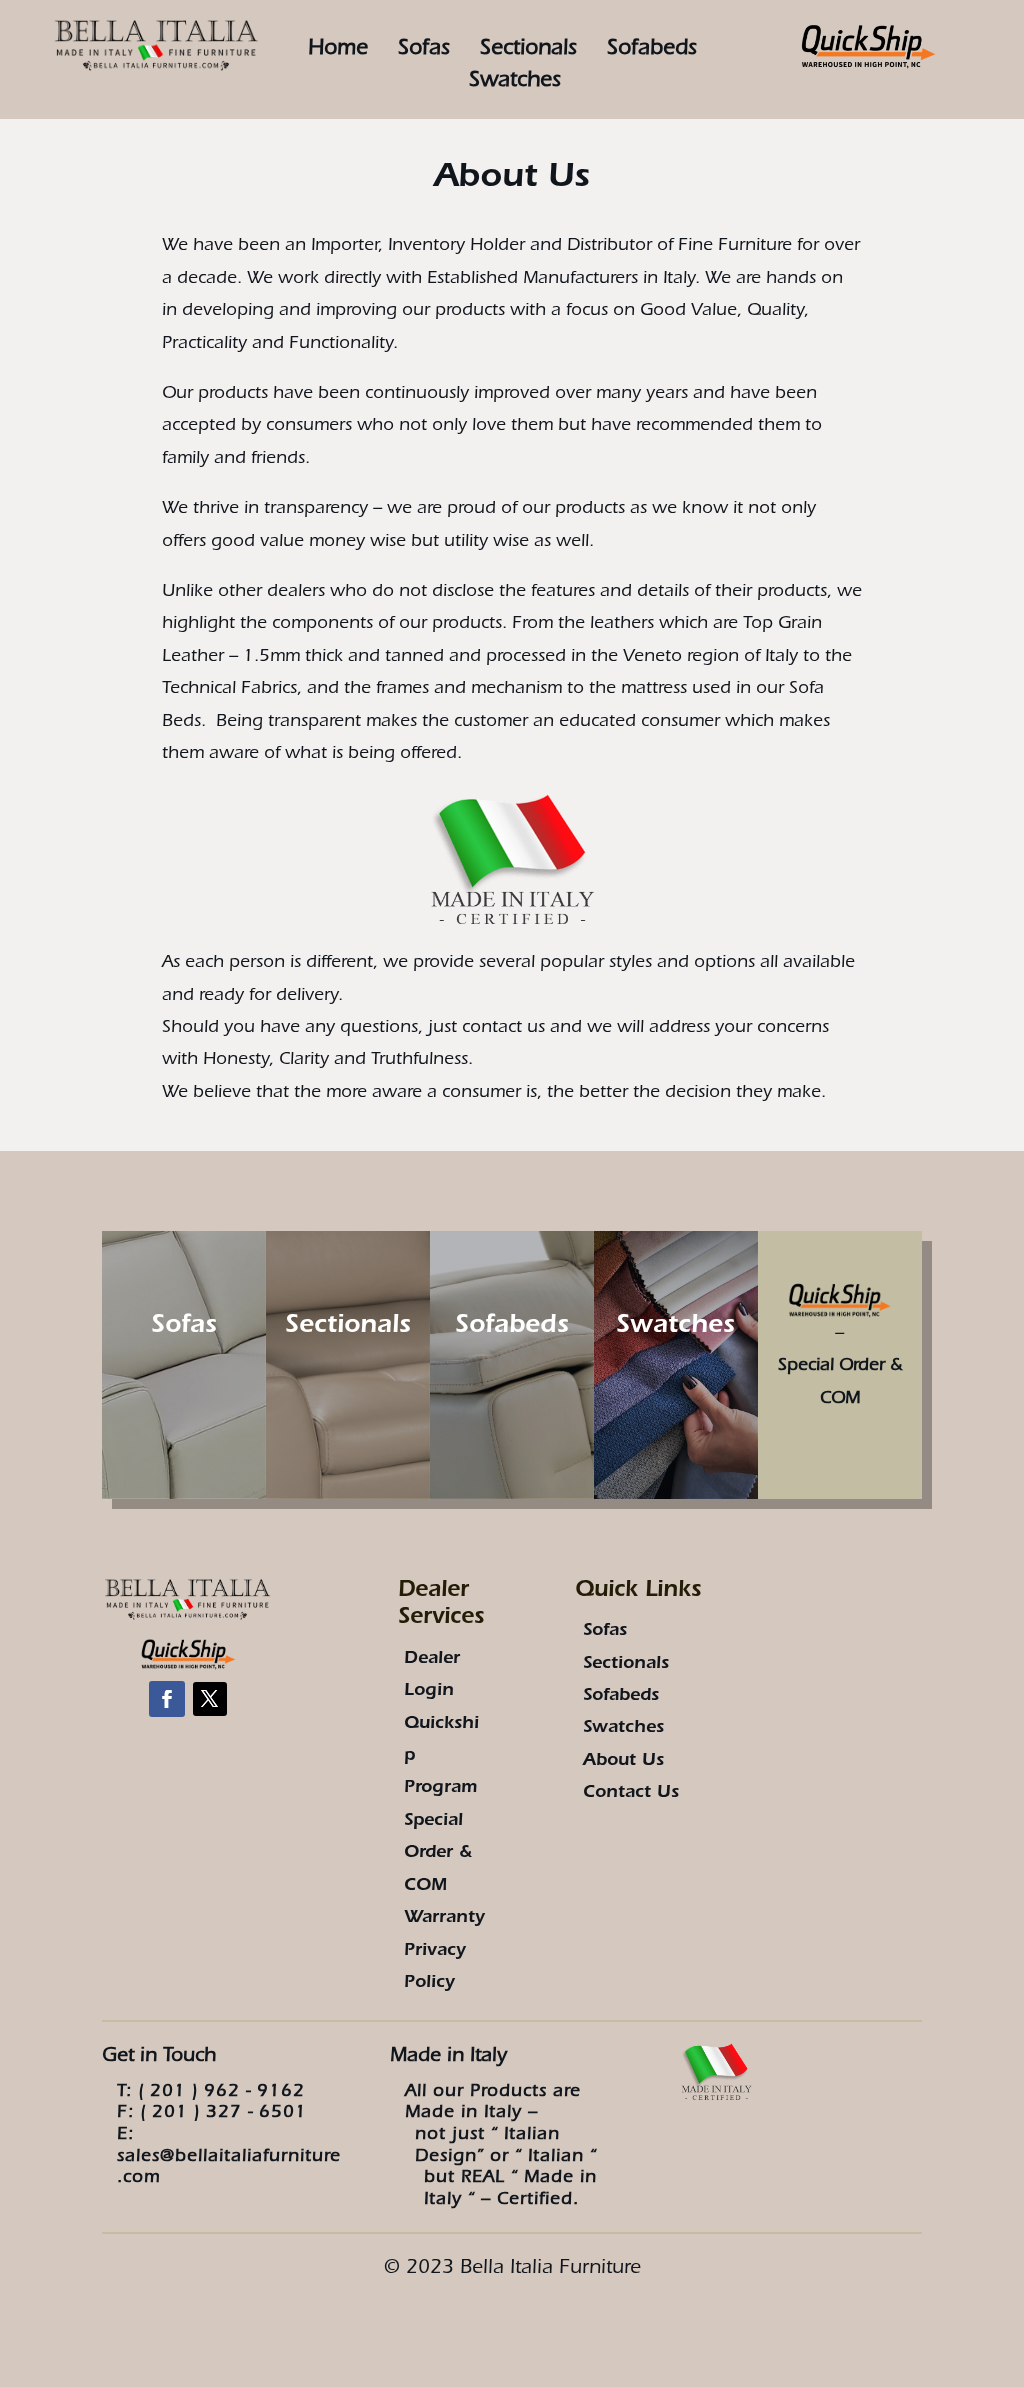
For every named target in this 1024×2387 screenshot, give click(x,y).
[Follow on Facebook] (167, 1699)
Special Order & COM (438, 1854)
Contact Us (631, 1794)
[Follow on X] (210, 1699)
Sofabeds (652, 50)
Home (338, 50)
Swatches (675, 1328)
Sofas (424, 50)
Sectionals (528, 50)
